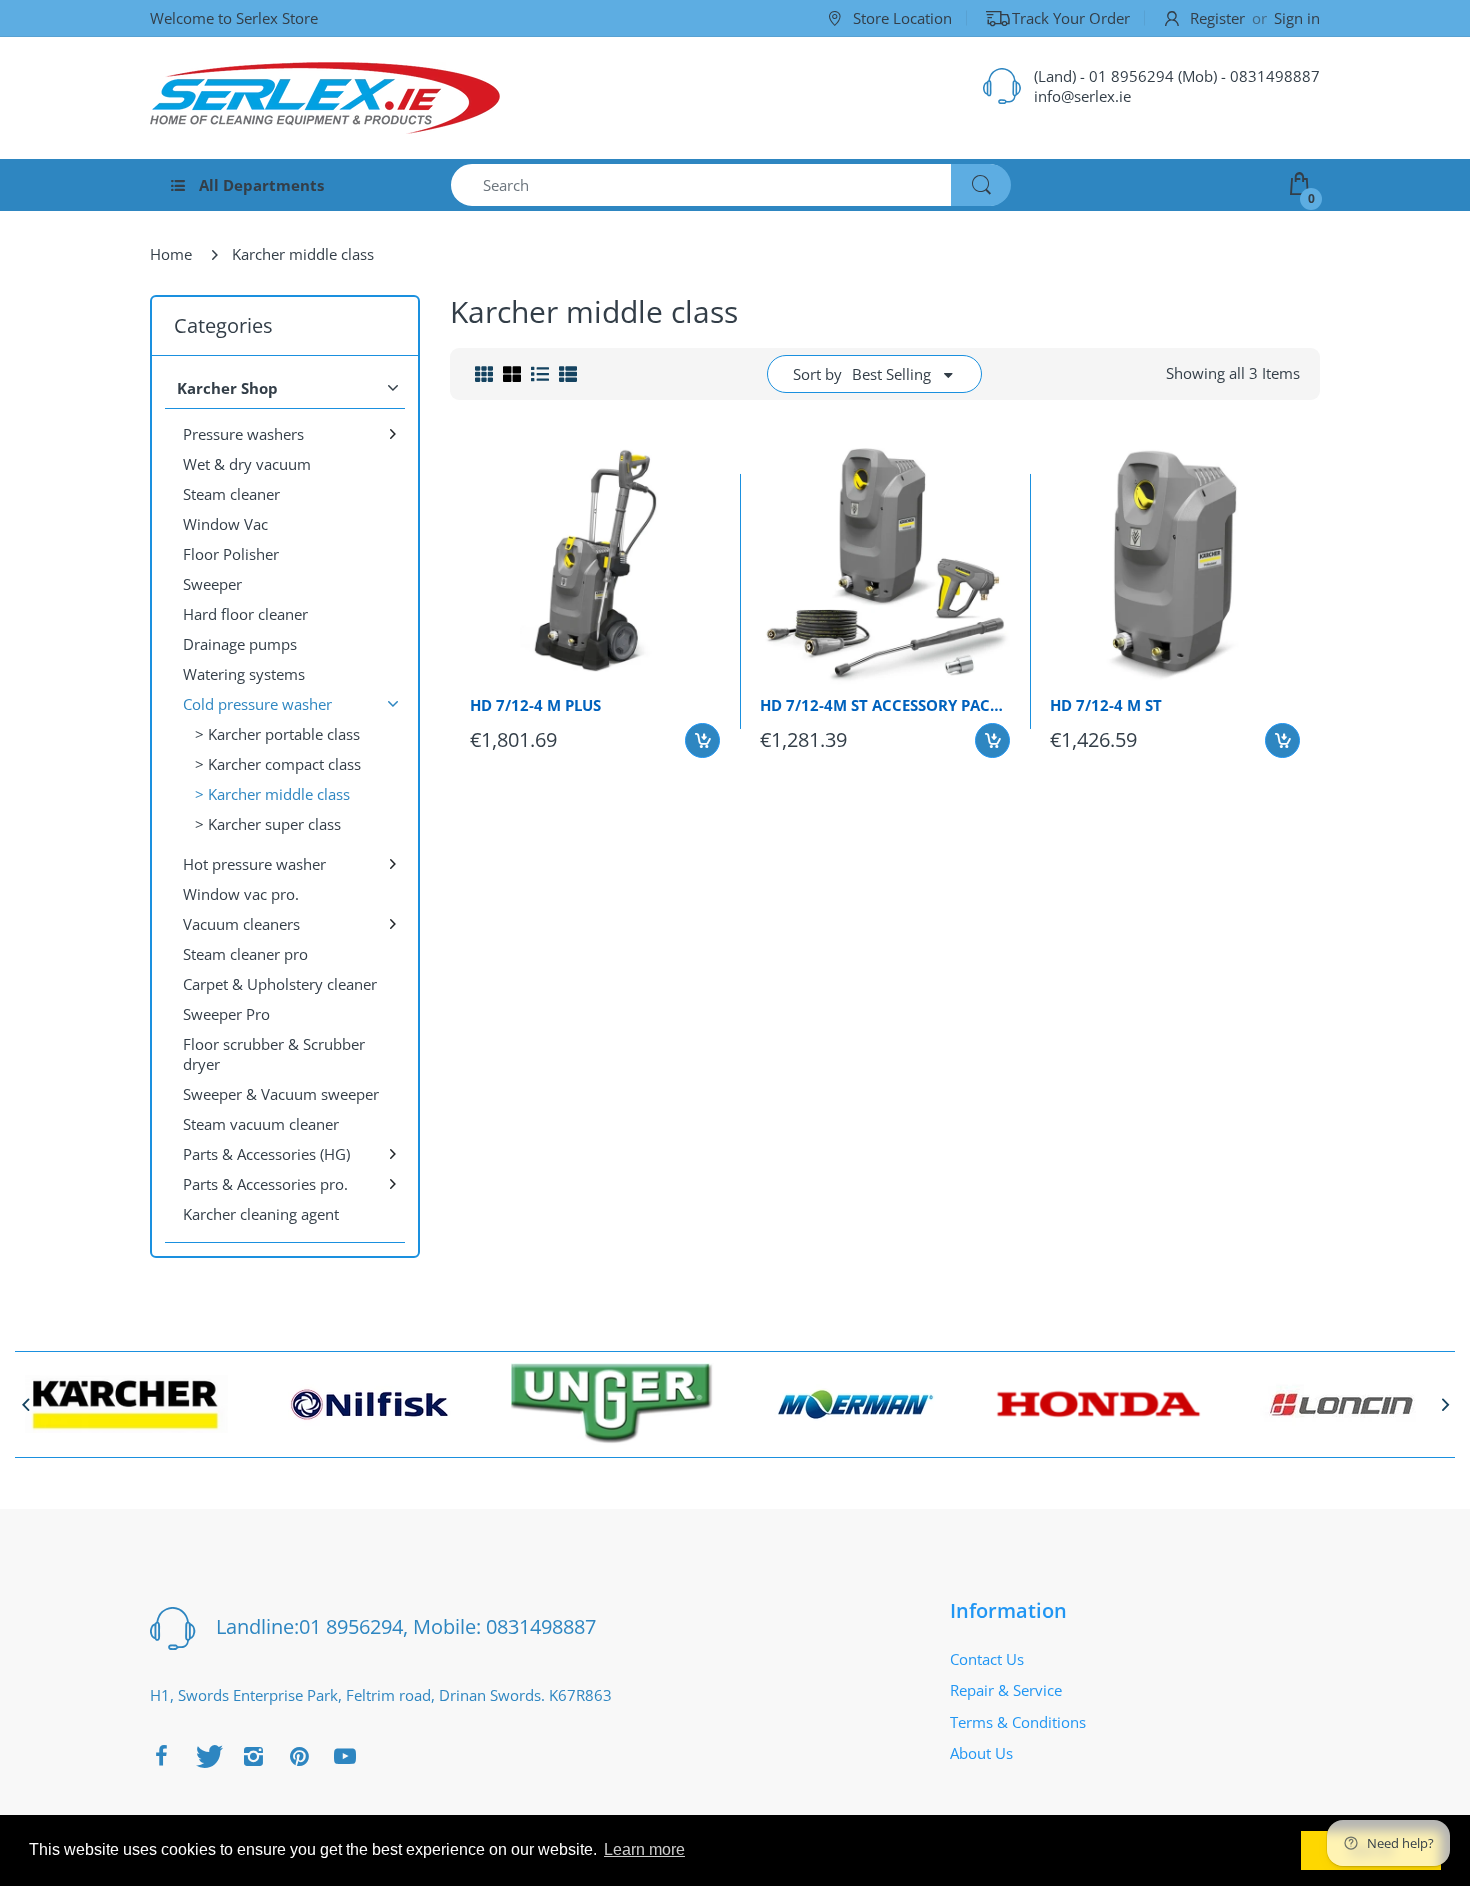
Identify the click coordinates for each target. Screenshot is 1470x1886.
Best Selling (891, 374)
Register (1217, 18)
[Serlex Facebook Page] (161, 1756)
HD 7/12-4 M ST (1106, 705)
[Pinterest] (299, 1756)
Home (171, 254)
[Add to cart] (702, 740)
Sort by (817, 374)
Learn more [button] (644, 1849)
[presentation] (25, 1404)
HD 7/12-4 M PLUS (535, 705)
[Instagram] (253, 1756)
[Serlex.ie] (325, 98)
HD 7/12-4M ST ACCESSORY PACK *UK (885, 705)
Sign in (1297, 18)
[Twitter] (207, 1756)
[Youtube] (345, 1756)
